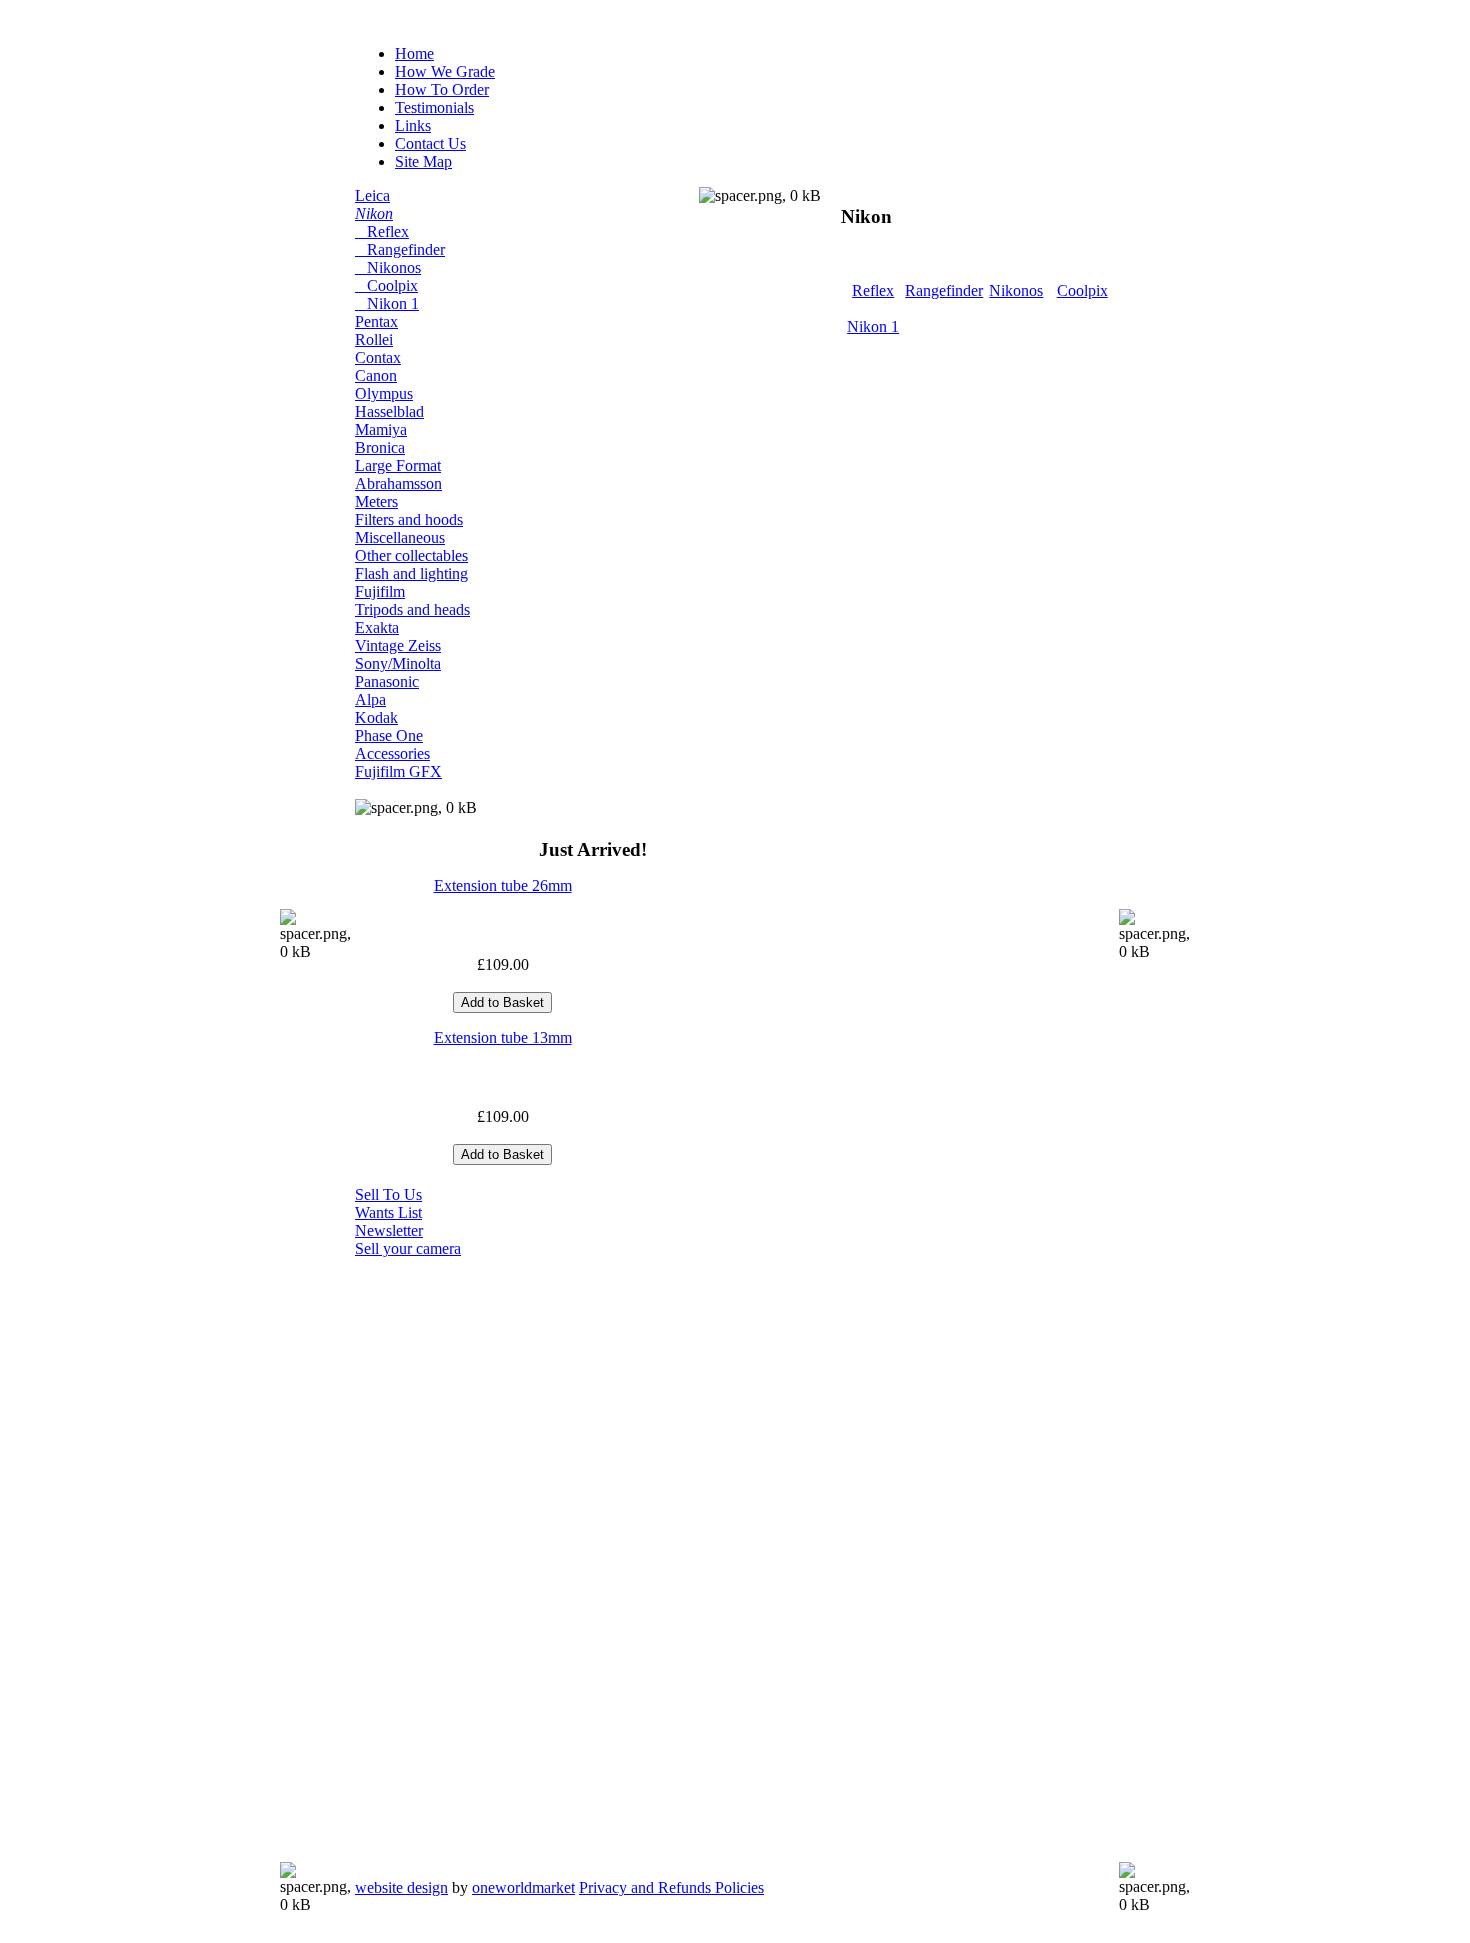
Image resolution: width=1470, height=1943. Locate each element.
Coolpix (386, 285)
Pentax (376, 321)
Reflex (382, 231)
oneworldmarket (523, 1887)
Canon (376, 375)
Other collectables (411, 555)
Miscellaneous (400, 537)
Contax (378, 357)
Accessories (392, 753)
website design (401, 1887)
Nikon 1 (387, 303)
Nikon (374, 213)
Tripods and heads (412, 609)
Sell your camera (408, 1248)
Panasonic (387, 681)
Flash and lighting (411, 573)
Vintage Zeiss (398, 645)
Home (414, 53)
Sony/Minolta (398, 663)
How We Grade (445, 71)
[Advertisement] (435, 1558)
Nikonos (388, 267)
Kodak (376, 717)
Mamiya (381, 429)
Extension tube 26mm (503, 885)
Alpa (370, 699)
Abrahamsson (398, 483)
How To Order (442, 89)
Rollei (374, 339)
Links (413, 125)
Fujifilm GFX (398, 771)
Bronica (380, 447)
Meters (376, 501)
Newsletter (389, 1230)
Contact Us (430, 143)
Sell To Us (388, 1194)
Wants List (388, 1212)
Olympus (384, 393)
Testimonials (434, 107)
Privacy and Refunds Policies (671, 1887)
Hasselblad (389, 411)
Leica (372, 195)
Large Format (398, 465)
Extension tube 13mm (503, 1037)
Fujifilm (380, 591)
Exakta (377, 627)
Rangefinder (400, 249)
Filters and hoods (409, 519)
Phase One (389, 735)
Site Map (423, 161)
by (465, 1887)
